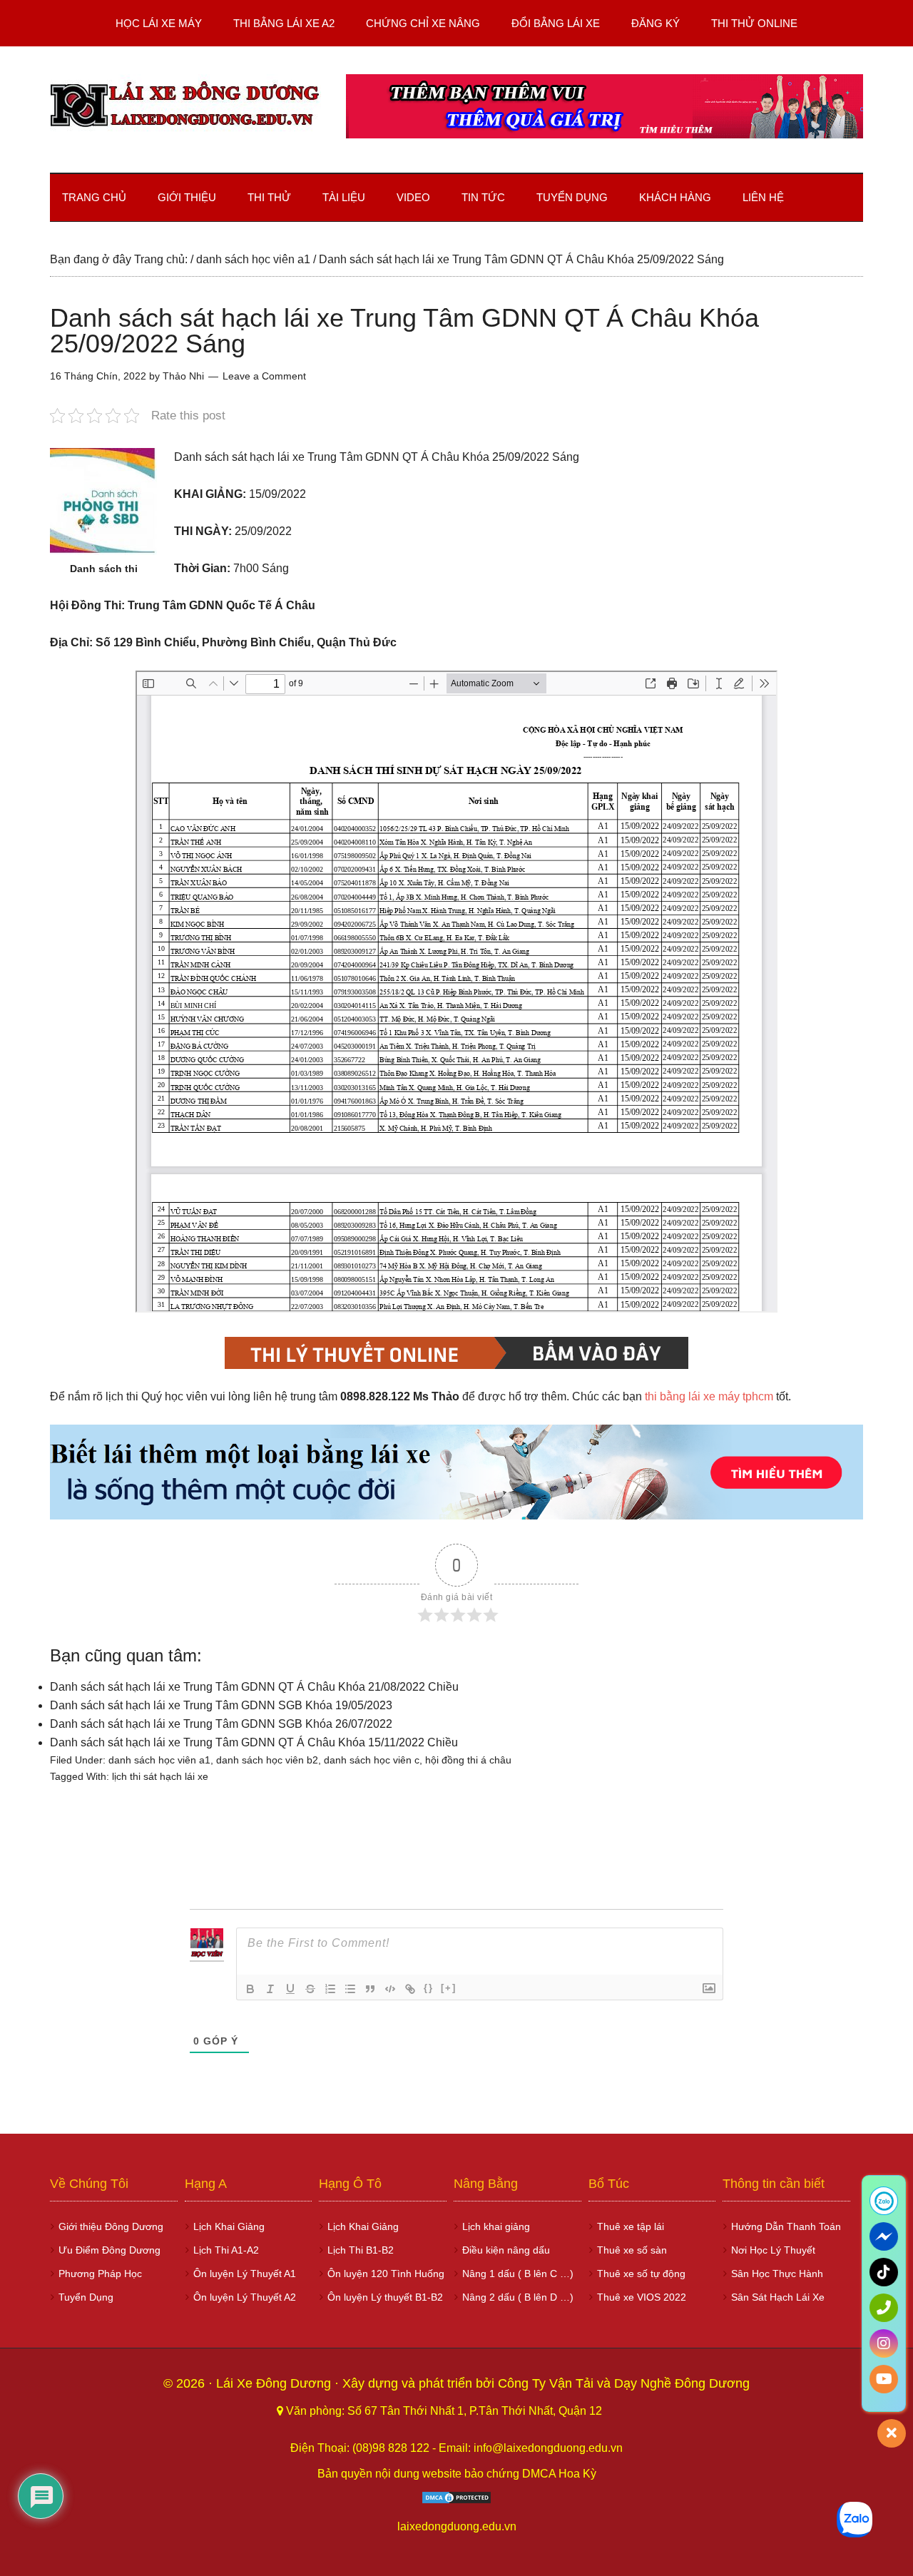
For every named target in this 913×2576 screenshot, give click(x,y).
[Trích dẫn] (370, 1989)
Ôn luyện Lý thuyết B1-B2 (385, 2297)
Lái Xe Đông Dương (275, 2383)
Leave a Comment (264, 376)
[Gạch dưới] (290, 1989)
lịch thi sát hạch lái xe (160, 1776)
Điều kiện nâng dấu (506, 2250)
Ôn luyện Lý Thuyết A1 (245, 2274)
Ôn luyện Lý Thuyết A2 (245, 2297)
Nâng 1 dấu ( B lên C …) (518, 2274)
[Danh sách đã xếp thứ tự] (330, 1989)
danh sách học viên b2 (267, 1760)
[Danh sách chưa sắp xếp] (350, 1989)
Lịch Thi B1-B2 (361, 2250)
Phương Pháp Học (100, 2274)
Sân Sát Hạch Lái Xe (778, 2297)
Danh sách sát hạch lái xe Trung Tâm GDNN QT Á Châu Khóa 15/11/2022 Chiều (254, 1742)
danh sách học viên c (372, 1760)
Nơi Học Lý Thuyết (773, 2250)
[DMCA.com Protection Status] (456, 2501)
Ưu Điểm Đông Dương (109, 2250)
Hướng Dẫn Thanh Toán (786, 2226)
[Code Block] (390, 1989)
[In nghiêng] (270, 1989)
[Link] (410, 1989)
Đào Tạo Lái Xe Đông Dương (185, 106)
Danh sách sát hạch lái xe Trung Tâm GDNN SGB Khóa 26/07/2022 (221, 1724)
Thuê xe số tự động (641, 2274)
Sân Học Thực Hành (777, 2274)
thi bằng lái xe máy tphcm (709, 1396)
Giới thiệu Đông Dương (111, 2226)
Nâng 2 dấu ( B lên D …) (518, 2297)
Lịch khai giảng (496, 2226)
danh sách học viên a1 (159, 1760)
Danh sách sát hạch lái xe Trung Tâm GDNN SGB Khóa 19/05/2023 (221, 1705)
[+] (449, 1988)
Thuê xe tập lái (631, 2226)
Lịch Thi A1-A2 (226, 2250)
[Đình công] (310, 1989)
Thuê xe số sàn (632, 2250)
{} (429, 1988)
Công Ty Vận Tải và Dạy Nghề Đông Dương (624, 2383)
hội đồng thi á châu (468, 1760)
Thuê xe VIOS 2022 (642, 2297)
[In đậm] (250, 1989)
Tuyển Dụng (86, 2297)
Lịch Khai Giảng (229, 2226)
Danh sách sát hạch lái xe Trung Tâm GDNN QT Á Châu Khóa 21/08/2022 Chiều (254, 1687)
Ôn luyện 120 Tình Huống (386, 2274)
